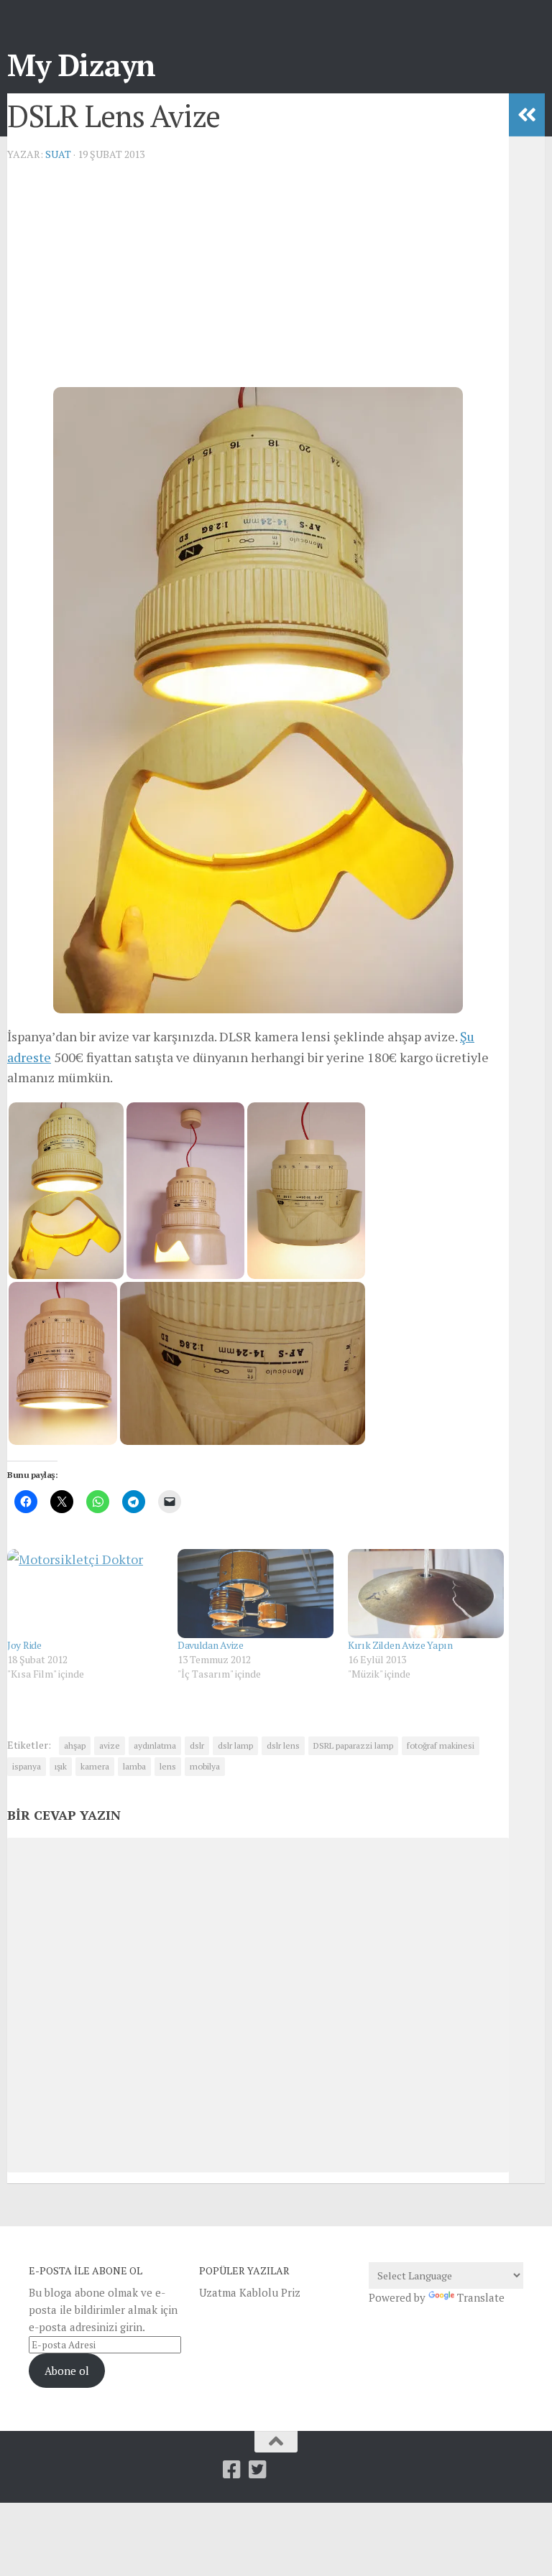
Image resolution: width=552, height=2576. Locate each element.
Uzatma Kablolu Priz (250, 2292)
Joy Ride (24, 1645)
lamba (134, 1766)
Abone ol (67, 2371)
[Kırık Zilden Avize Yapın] (426, 1594)
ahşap (75, 1745)
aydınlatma (155, 1745)
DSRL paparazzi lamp (353, 1745)
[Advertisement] (258, 274)
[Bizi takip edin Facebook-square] (232, 2470)
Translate (481, 2297)
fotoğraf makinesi (441, 1745)
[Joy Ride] (85, 1594)
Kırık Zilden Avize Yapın (400, 1645)
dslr (197, 1745)
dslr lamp (235, 1745)
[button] (66, 1191)
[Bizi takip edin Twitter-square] (258, 2470)
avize (110, 1745)
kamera (95, 1766)
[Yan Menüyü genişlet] (527, 115)
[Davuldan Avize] (256, 1594)
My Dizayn (82, 65)
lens (168, 1766)
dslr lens (283, 1745)
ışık (61, 1766)
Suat (58, 154)
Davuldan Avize (211, 1645)
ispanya (27, 1766)
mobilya (205, 1766)
